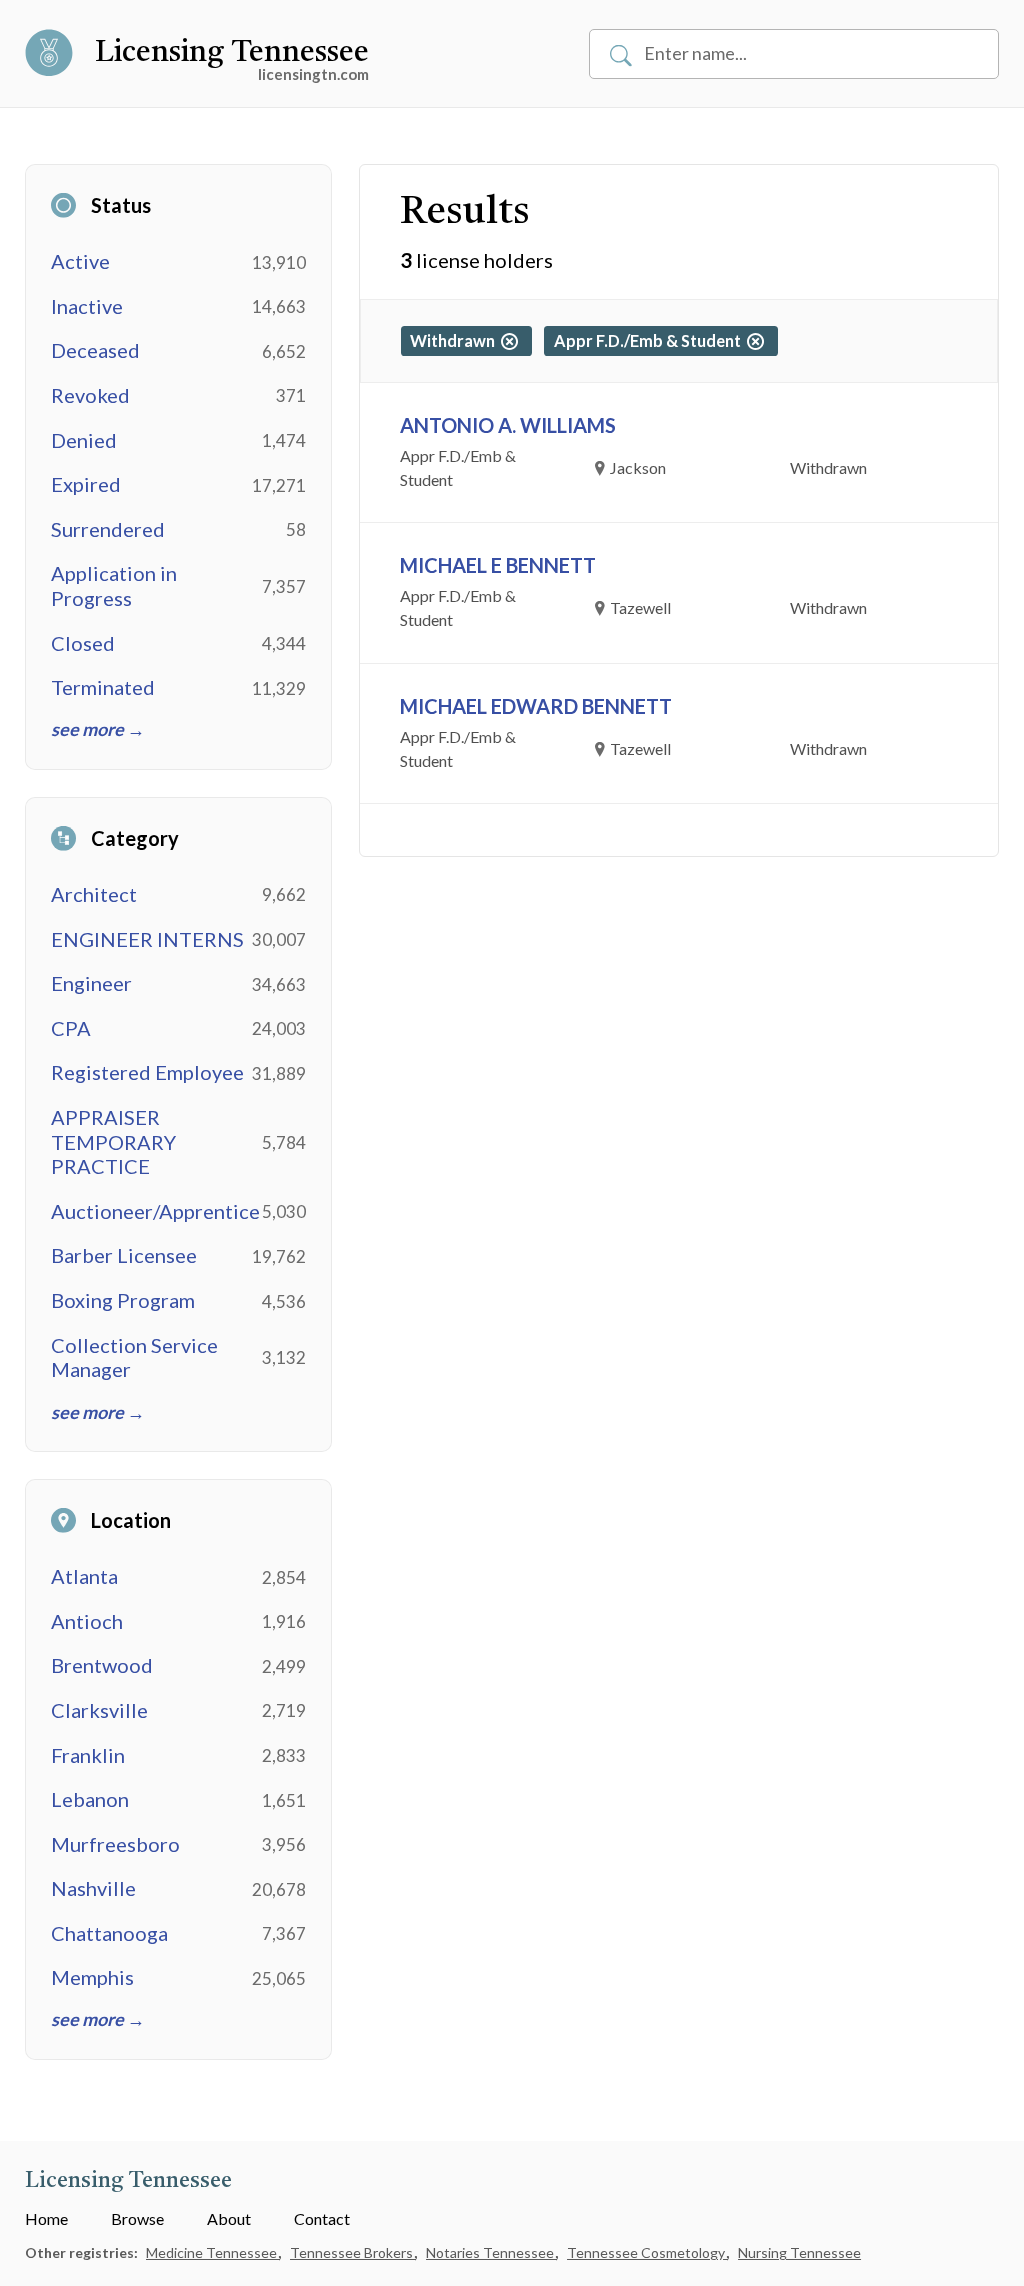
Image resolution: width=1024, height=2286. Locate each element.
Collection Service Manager (134, 1357)
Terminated (103, 687)
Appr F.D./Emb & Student (650, 340)
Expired (86, 484)
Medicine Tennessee (213, 2252)
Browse (137, 2218)
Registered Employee (147, 1072)
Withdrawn (455, 340)
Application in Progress (114, 585)
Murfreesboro (115, 1844)
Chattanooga (109, 1933)
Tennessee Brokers (353, 2252)
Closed (83, 643)
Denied (84, 440)
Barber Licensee (124, 1255)
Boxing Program (123, 1300)
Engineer (91, 983)
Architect (94, 894)
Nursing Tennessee (799, 2252)
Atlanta (84, 1576)
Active (80, 261)
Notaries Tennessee (491, 2252)
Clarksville (99, 1710)
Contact (322, 2218)
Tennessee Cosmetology (647, 2252)
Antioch (87, 1621)
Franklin (88, 1755)
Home (46, 2218)
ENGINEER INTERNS (147, 939)
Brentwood (102, 1665)
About (229, 2218)
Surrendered (108, 529)
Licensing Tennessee (232, 53)
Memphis (92, 1977)
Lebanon (90, 1799)
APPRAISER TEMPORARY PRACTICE (113, 1142)
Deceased (95, 350)
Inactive (87, 306)
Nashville (93, 1888)
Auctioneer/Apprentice (155, 1211)
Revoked (90, 395)
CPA (71, 1028)
